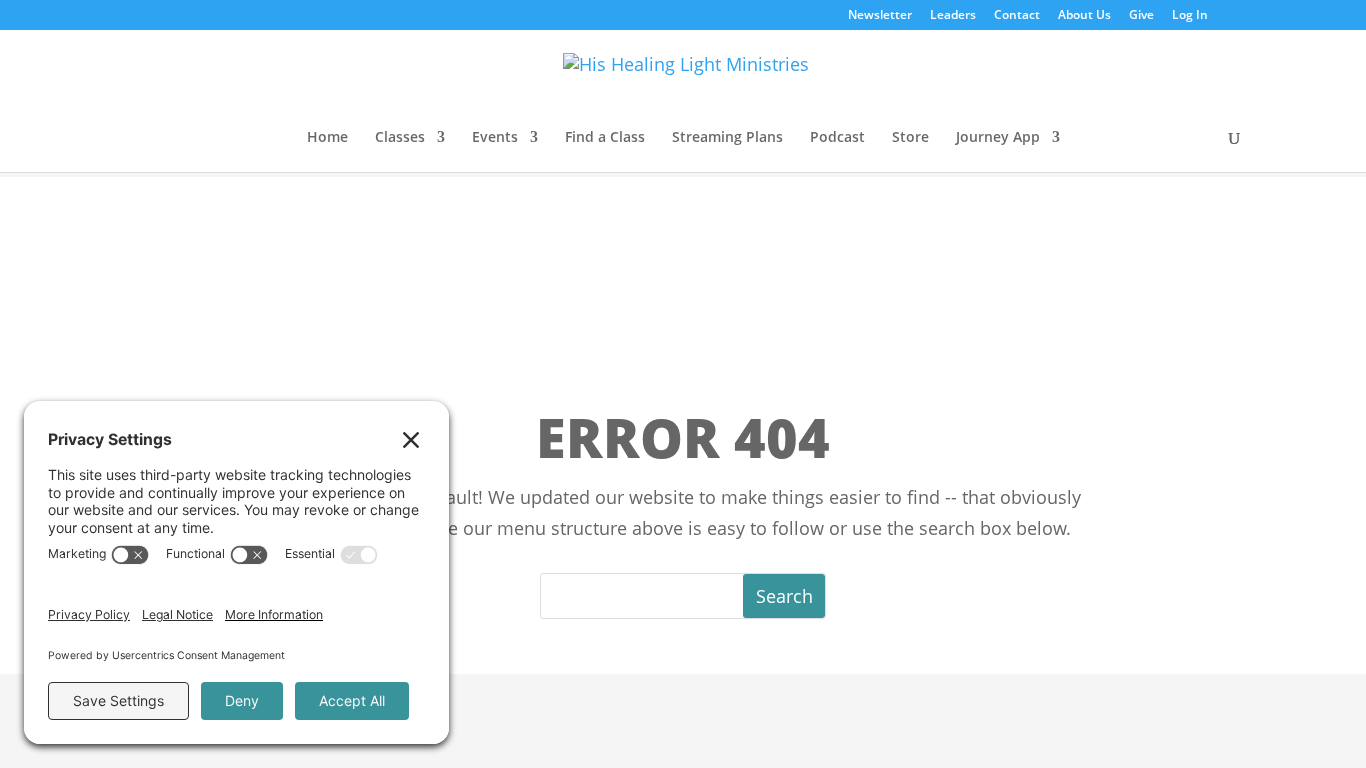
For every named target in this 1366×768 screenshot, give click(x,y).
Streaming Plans (727, 138)
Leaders (953, 16)
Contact (1017, 16)
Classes (400, 138)
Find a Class (605, 138)
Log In (1190, 16)
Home (327, 138)
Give (1141, 16)
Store (910, 138)
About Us (1084, 16)
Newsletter (880, 16)
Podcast (837, 138)
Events (495, 138)
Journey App (998, 138)
